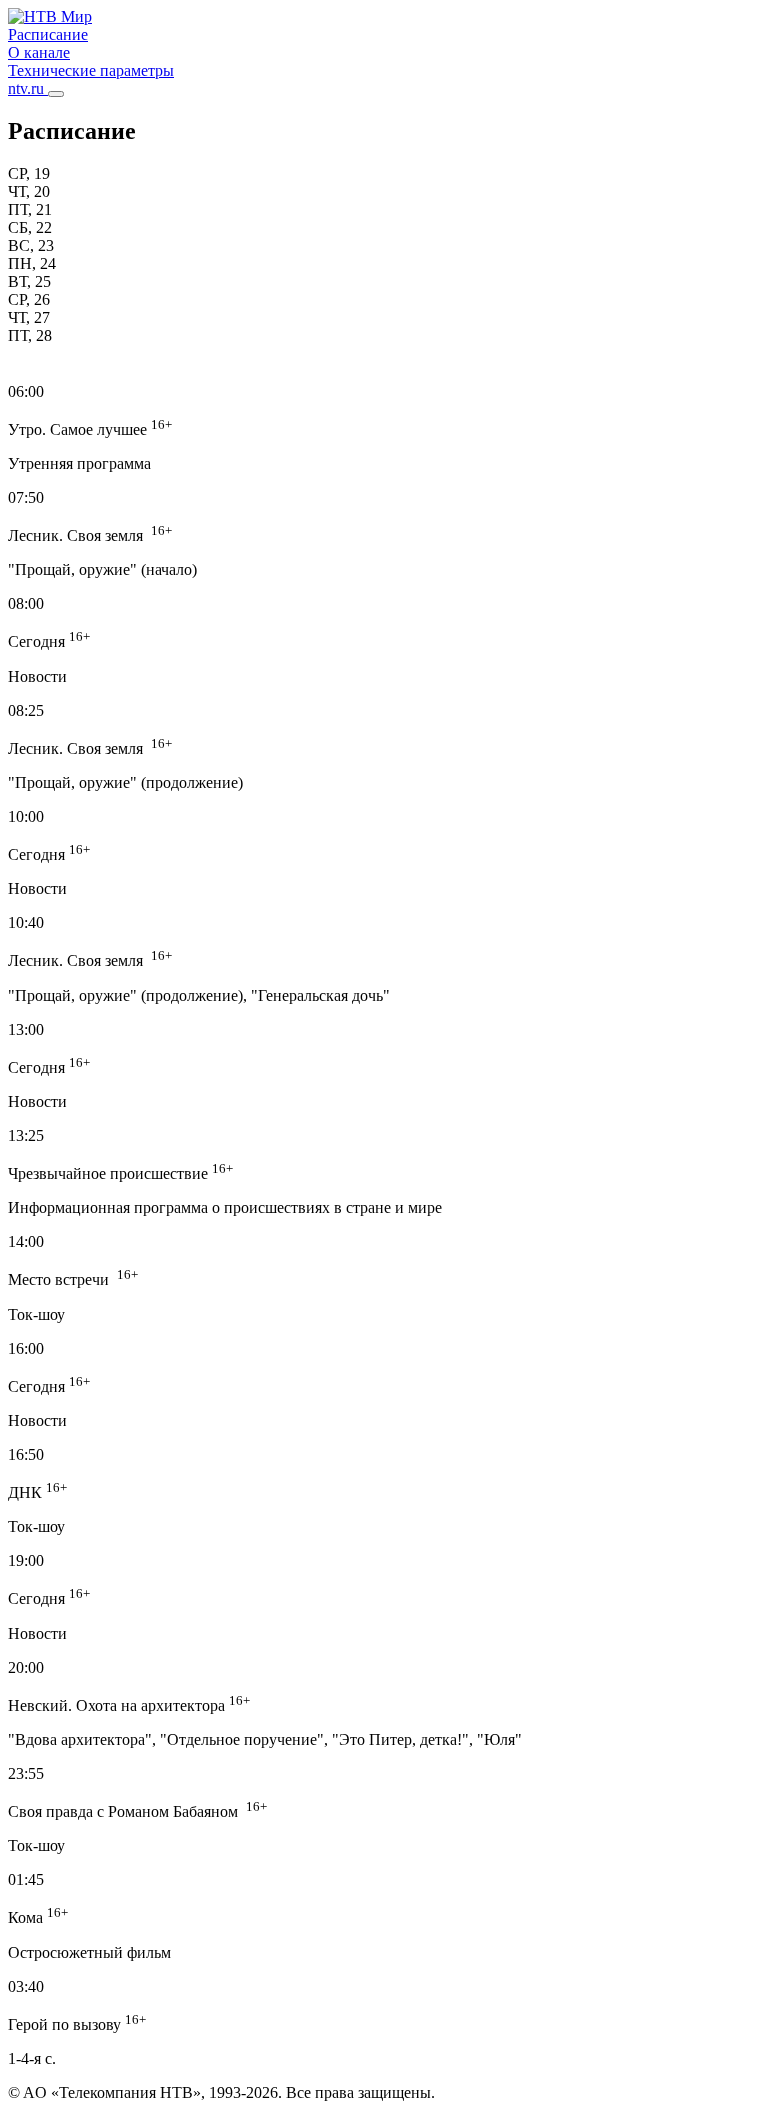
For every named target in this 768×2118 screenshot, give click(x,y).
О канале (39, 52)
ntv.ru (28, 88)
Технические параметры (91, 70)
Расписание (48, 34)
